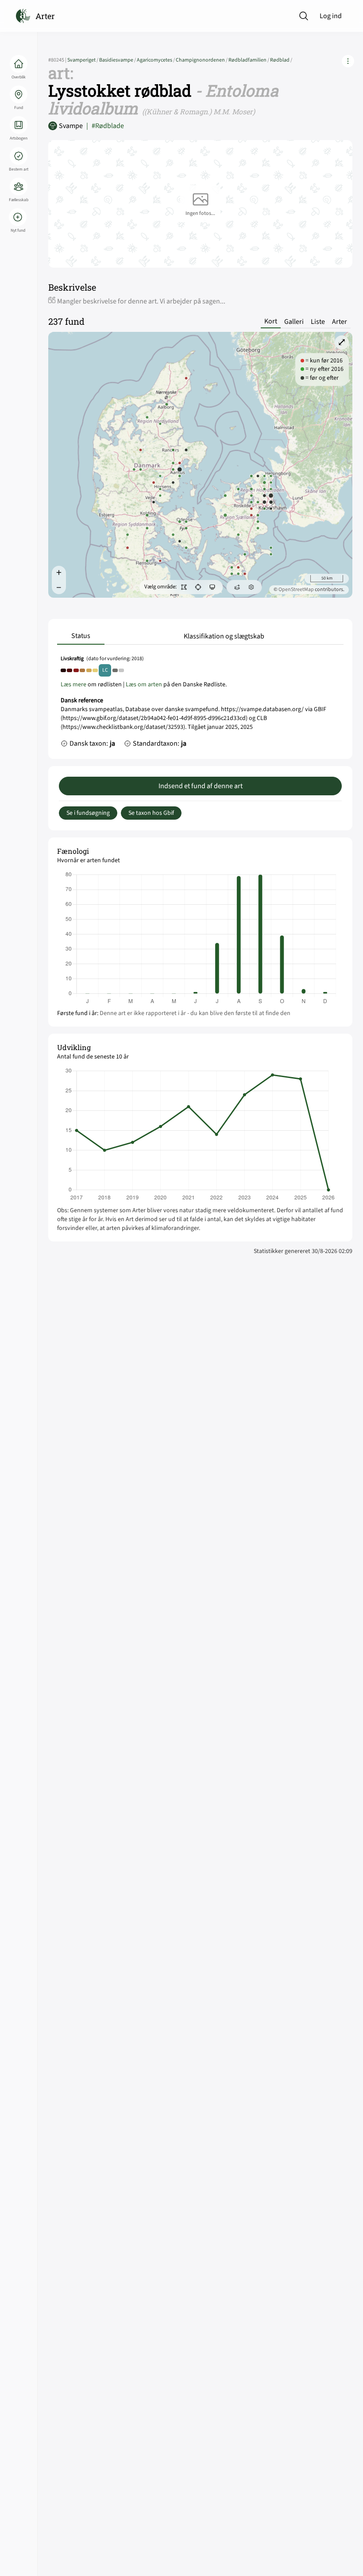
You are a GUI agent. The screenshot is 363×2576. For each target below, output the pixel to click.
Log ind (331, 16)
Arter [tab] (340, 322)
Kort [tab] (271, 321)
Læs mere (73, 685)
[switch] (184, 587)
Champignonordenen (202, 60)
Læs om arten (144, 685)
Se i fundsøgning (88, 813)
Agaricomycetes (156, 60)
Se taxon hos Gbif (151, 813)
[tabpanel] (200, 704)
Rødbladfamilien (249, 60)
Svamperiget (83, 60)
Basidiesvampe (118, 60)
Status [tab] (81, 636)
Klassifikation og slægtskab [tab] (224, 636)
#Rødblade (105, 126)
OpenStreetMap (296, 590)
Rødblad (281, 60)
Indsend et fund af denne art (201, 786)
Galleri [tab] (294, 322)
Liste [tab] (318, 322)
